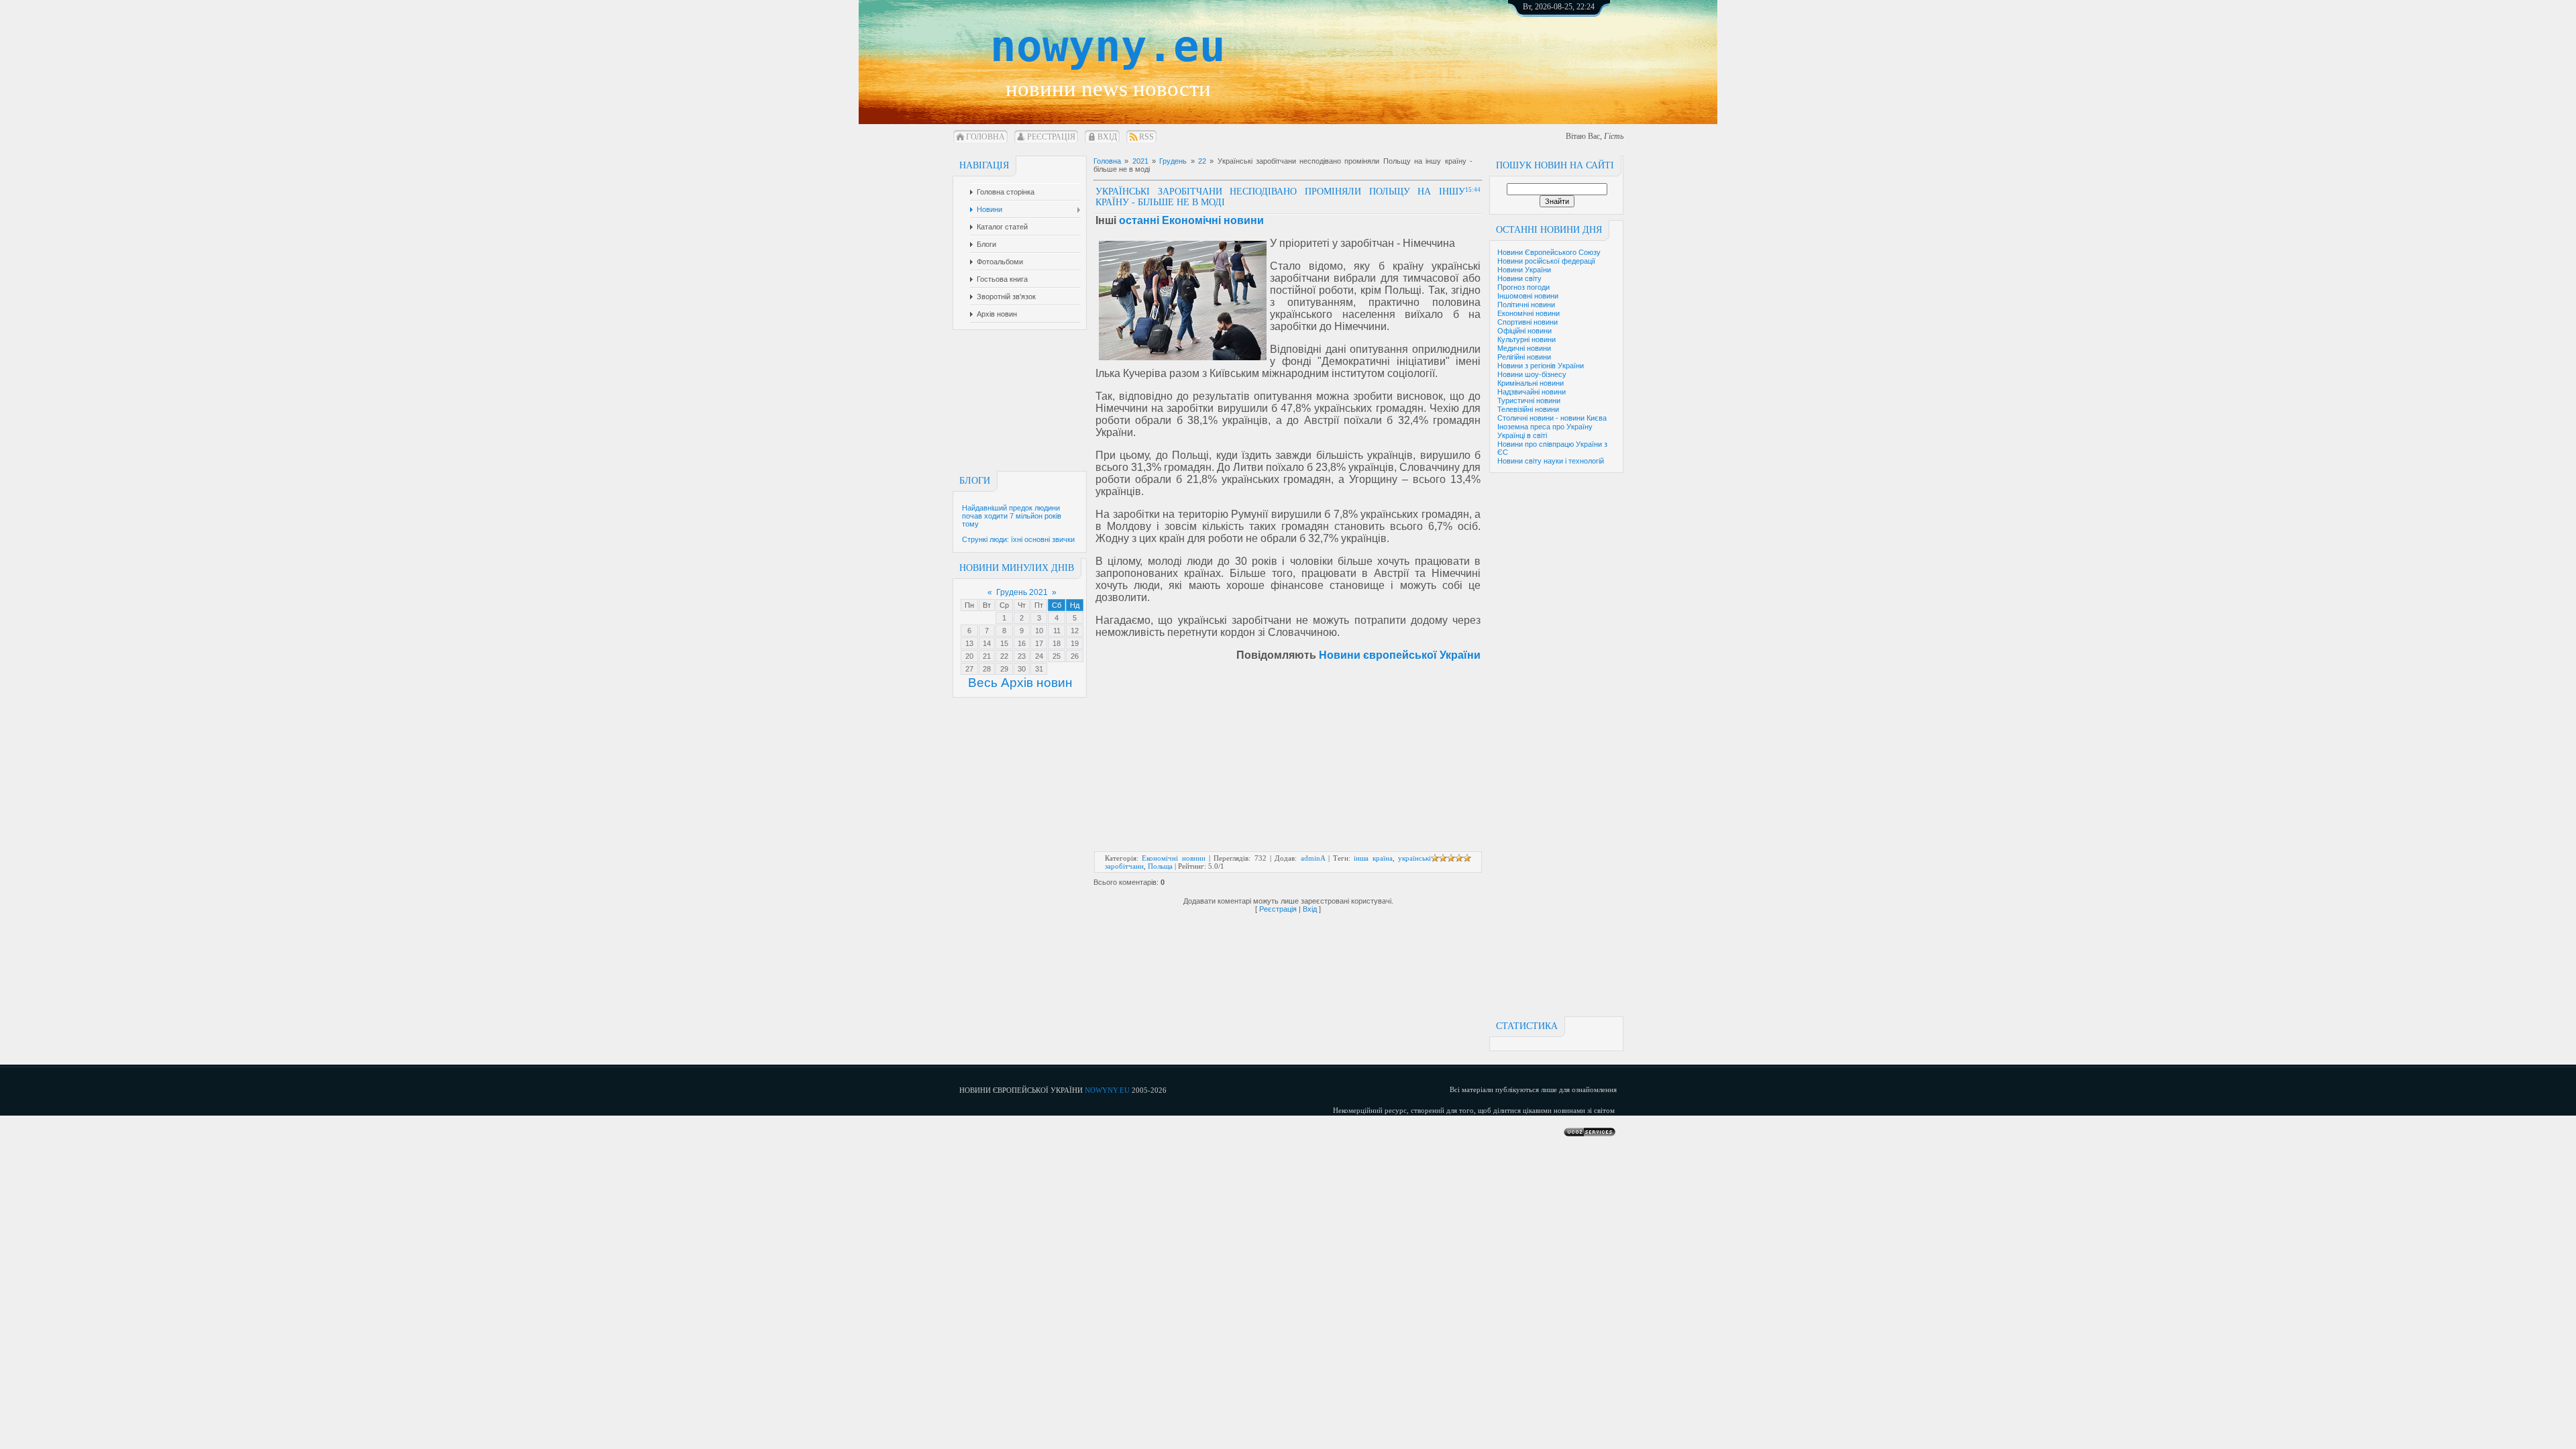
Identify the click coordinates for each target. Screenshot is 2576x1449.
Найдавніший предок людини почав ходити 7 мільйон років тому (1012, 516)
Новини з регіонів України (1541, 366)
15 (1004, 643)
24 (1039, 656)
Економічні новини (1528, 313)
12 (1075, 631)
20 (969, 656)
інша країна (1373, 858)
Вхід (1107, 137)
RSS (1146, 137)
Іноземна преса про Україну (1545, 427)
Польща (1160, 866)
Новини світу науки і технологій (1551, 461)
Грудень (1173, 161)
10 (1039, 631)
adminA (1313, 858)
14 (987, 643)
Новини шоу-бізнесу (1532, 374)
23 (1022, 656)
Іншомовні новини (1528, 296)
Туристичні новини (1529, 400)
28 (987, 669)
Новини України (1524, 270)
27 (969, 669)
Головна (985, 137)
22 (1004, 656)
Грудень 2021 (1022, 592)
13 (969, 643)
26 (1075, 656)
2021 (1140, 161)
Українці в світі (1522, 435)
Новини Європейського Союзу (1549, 252)
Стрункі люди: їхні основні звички (1018, 539)
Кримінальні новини (1531, 383)
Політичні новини (1526, 305)
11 (1057, 631)
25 (1057, 656)
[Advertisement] (1573, 54)
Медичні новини (1524, 348)
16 (1022, 643)
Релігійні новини (1524, 357)
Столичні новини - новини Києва (1552, 418)
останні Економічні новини (1191, 220)
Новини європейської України (1400, 655)
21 (987, 656)
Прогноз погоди (1523, 287)
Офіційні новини (1524, 331)
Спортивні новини (1527, 322)
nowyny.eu (1108, 46)
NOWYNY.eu (1107, 1090)
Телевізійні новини (1528, 409)
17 (1039, 643)
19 (1075, 643)
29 (1004, 669)
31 (1039, 669)
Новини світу (1519, 278)
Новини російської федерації (1546, 261)
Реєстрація (1051, 137)
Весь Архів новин (1020, 683)
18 (1057, 643)
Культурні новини (1526, 339)
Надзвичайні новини (1532, 392)
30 (1022, 669)
